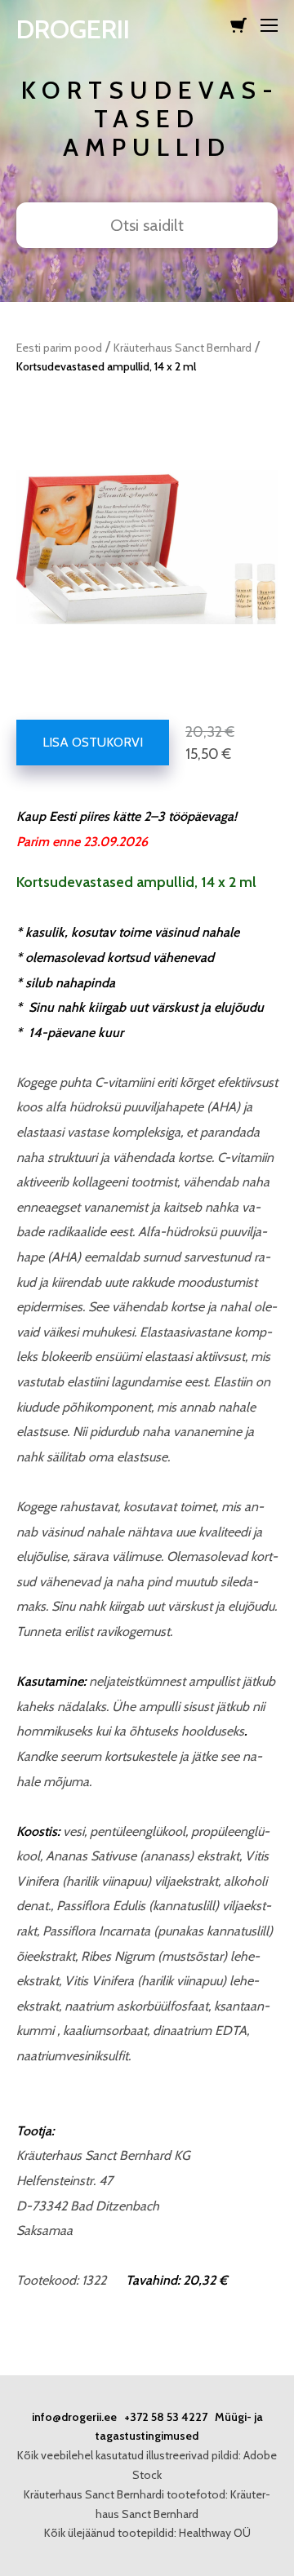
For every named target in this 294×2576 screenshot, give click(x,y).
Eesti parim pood (59, 348)
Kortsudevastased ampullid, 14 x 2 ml (106, 366)
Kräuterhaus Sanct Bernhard (183, 348)
